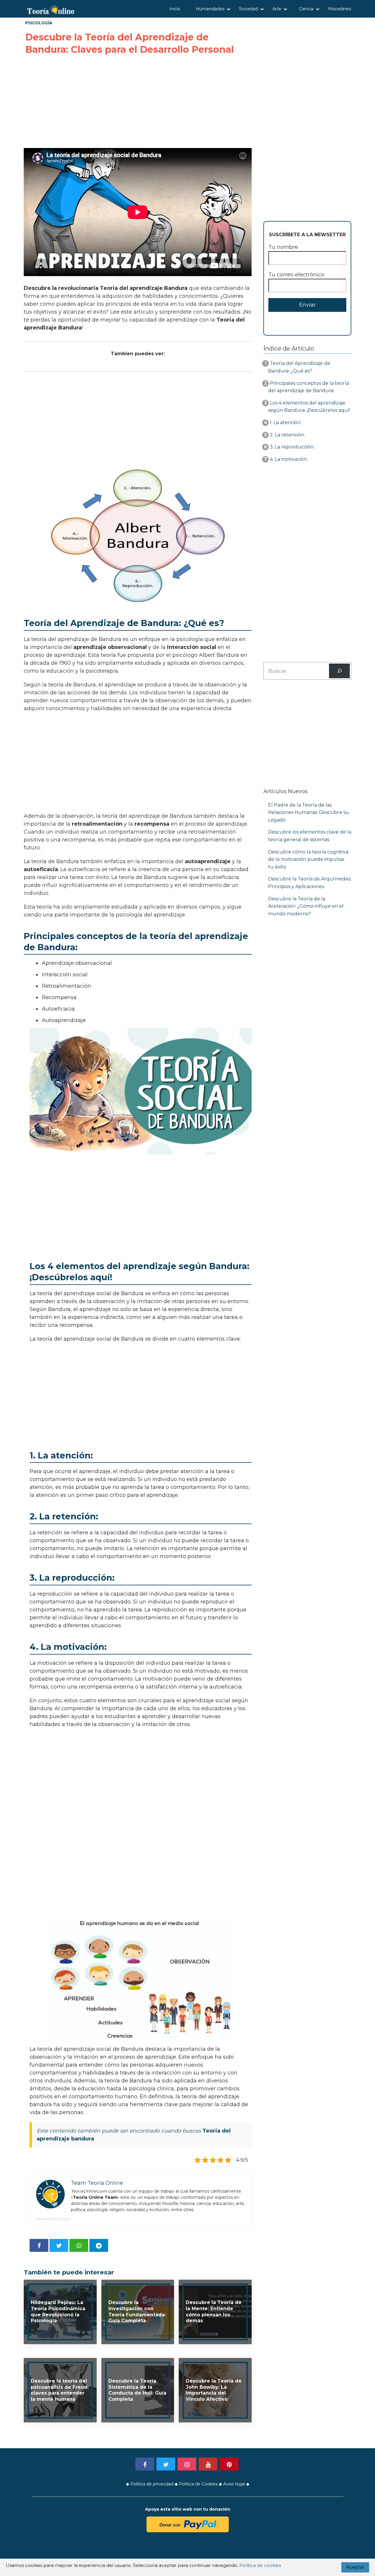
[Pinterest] (229, 2464)
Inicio (175, 9)
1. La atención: (285, 422)
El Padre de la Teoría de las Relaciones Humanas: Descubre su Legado (308, 812)
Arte (277, 9)
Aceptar (355, 2567)
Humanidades (210, 9)
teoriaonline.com (53, 2219)
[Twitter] (166, 2464)
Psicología (39, 23)
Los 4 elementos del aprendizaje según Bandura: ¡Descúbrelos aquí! (309, 407)
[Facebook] (145, 2464)
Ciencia (306, 9)
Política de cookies (260, 2565)
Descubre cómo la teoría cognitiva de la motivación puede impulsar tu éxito (308, 859)
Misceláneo (340, 9)
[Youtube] (208, 2464)
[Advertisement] (138, 102)
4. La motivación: (288, 459)
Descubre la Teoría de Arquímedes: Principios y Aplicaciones (310, 883)
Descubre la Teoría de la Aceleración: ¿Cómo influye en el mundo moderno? (306, 906)
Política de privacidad (152, 2484)
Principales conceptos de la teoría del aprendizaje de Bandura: (308, 387)
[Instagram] (187, 2464)
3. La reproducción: (291, 447)
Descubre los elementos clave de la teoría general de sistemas (310, 836)
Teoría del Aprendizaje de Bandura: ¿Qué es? (299, 367)
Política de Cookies (198, 2484)
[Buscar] (339, 671)
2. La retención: (287, 435)
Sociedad (248, 9)
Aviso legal (234, 2484)
